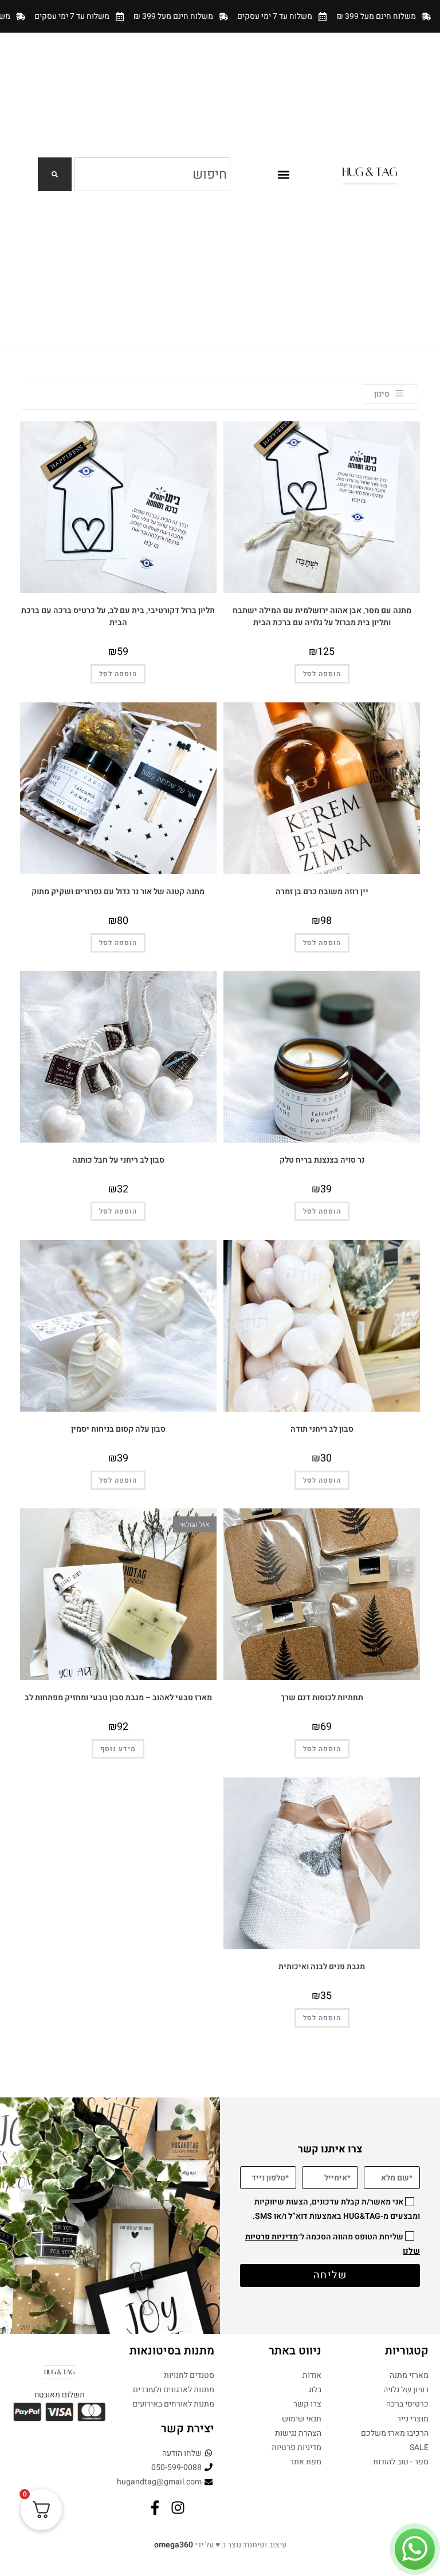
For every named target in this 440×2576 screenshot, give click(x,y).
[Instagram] (178, 2508)
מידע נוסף (118, 1749)
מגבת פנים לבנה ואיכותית (322, 1967)
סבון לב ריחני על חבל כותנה (118, 1160)
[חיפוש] (55, 174)
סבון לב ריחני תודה (322, 1429)
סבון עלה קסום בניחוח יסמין (118, 1429)
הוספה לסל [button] (322, 674)
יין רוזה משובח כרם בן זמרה (322, 892)
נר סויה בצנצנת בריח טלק (322, 1160)
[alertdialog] (220, 16)
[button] (283, 174)
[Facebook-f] (155, 2508)
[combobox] (152, 174)
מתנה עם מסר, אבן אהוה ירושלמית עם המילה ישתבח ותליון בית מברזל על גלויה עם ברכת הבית (322, 617)
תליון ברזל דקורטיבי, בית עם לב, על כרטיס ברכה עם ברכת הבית (118, 617)
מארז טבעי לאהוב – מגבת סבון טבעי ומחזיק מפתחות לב (118, 1698)
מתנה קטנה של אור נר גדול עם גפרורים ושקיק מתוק (118, 892)
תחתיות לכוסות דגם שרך (322, 1698)
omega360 (174, 2545)
